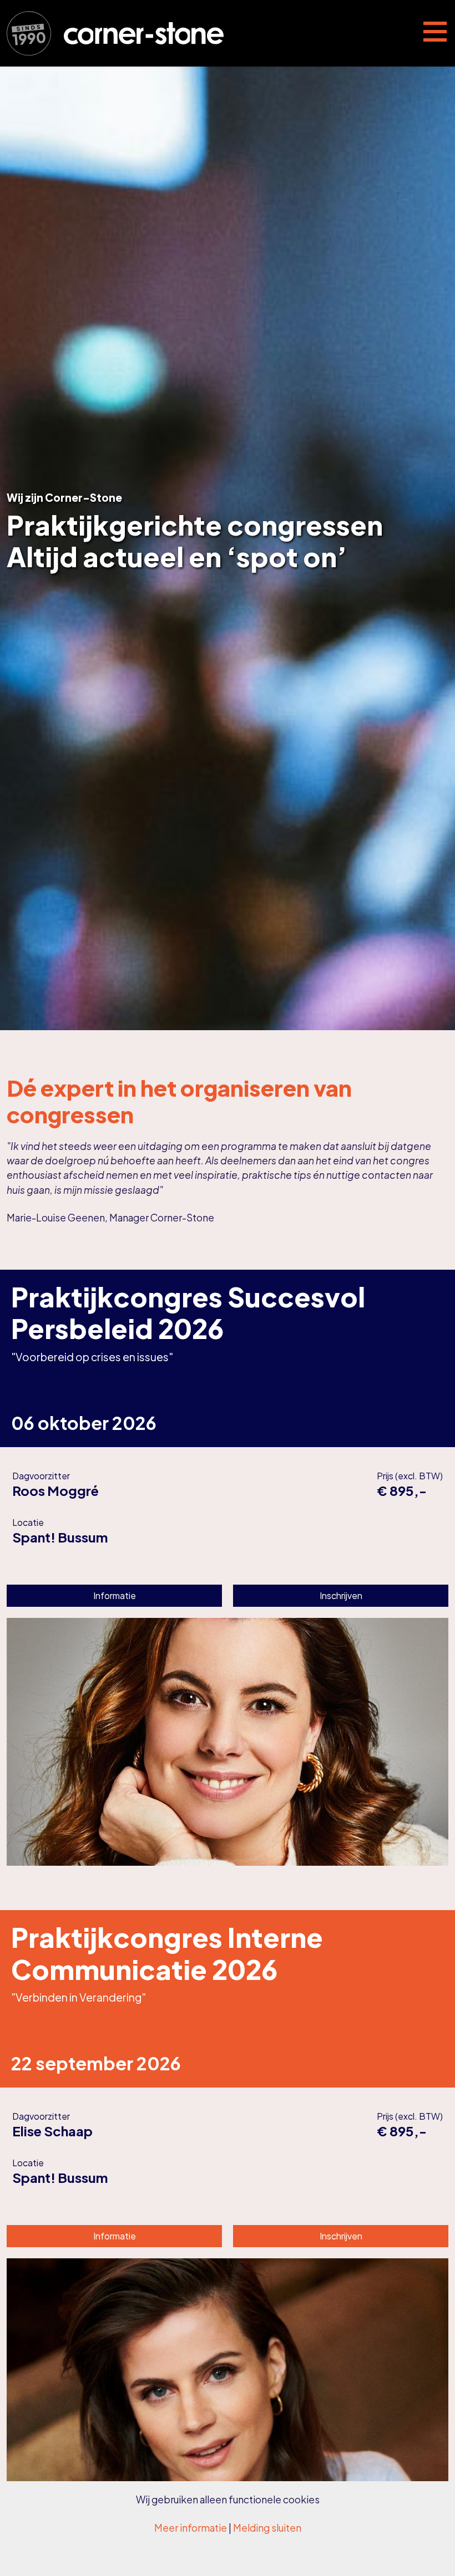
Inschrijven (341, 1595)
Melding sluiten (267, 2528)
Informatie (115, 1595)
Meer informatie (191, 2528)
